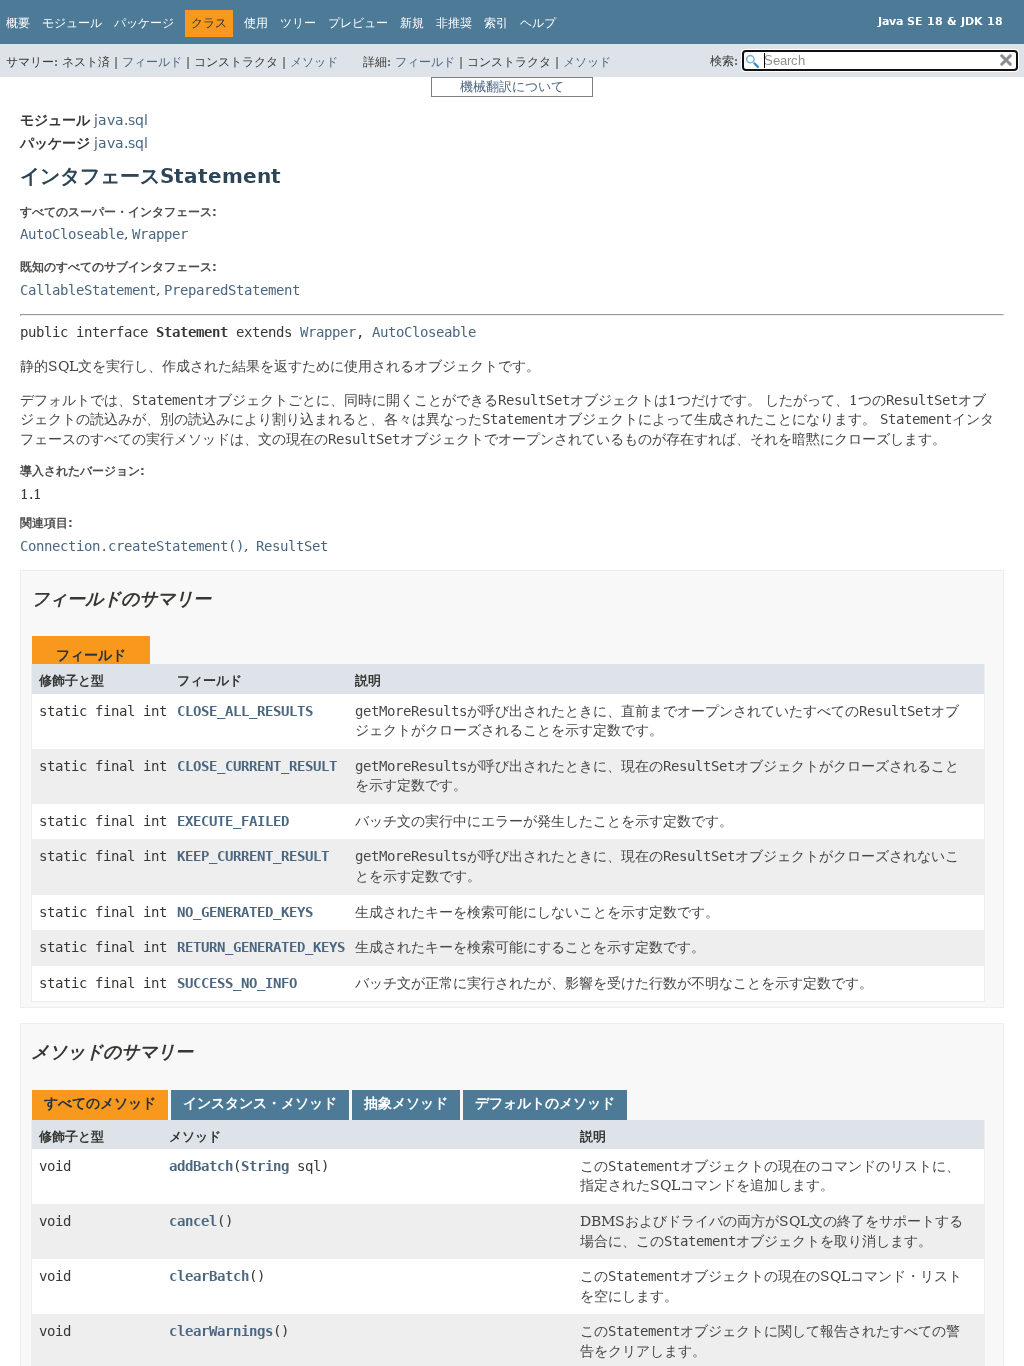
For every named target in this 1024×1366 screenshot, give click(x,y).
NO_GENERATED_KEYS (245, 912)
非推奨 (454, 23)
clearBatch (209, 1276)
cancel (193, 1221)
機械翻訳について (512, 86)
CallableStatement (88, 290)
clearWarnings (221, 1331)
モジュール (72, 23)
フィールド (152, 62)
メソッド (314, 62)
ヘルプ (538, 23)
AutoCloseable (72, 234)
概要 (18, 23)
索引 (496, 23)
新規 (412, 23)
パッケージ (144, 23)
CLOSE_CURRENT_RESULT (257, 766)
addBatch (201, 1166)
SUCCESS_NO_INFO (237, 983)
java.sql (121, 120)
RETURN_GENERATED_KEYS (261, 947)
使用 (256, 23)
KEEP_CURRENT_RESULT (253, 856)
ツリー (298, 23)
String (265, 1166)
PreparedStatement (232, 290)
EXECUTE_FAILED (233, 821)
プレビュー (358, 23)
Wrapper (160, 234)
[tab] (100, 1105)
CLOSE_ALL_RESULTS (245, 711)
